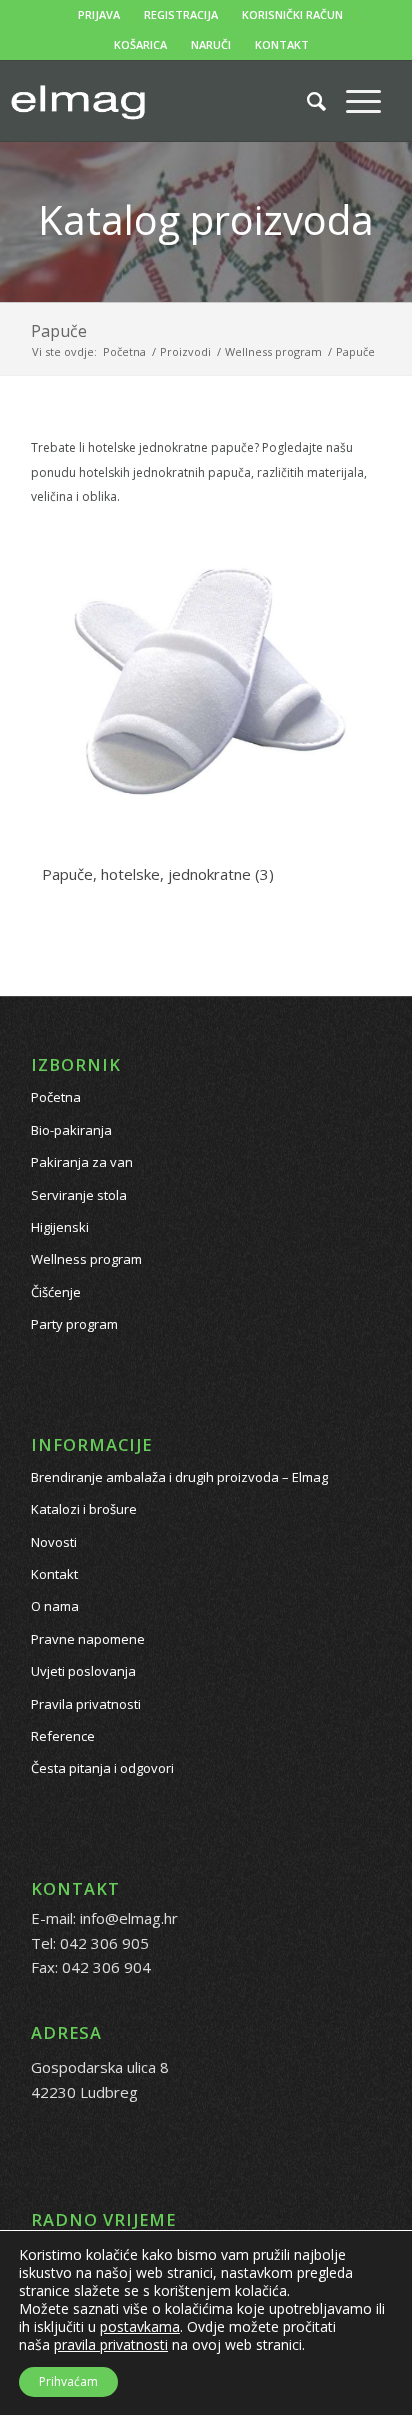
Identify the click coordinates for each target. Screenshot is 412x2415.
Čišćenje (56, 1292)
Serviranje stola (79, 1195)
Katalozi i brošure (84, 1509)
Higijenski (60, 1227)
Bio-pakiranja (71, 1130)
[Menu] (353, 101)
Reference (63, 1736)
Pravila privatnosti (86, 1704)
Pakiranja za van (82, 1162)
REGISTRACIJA (181, 14)
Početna (56, 1097)
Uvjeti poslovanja (83, 1671)
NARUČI (211, 44)
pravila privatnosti (111, 2344)
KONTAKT (282, 44)
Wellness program (86, 1259)
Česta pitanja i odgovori (102, 1768)
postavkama (140, 2327)
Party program (74, 1324)
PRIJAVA (99, 14)
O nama (55, 1606)
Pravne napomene (88, 1639)
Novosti (54, 1542)
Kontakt (54, 1574)
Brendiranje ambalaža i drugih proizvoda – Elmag (179, 1477)
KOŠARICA (140, 44)
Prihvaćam (68, 2381)
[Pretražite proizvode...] (306, 101)
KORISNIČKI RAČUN (292, 14)
